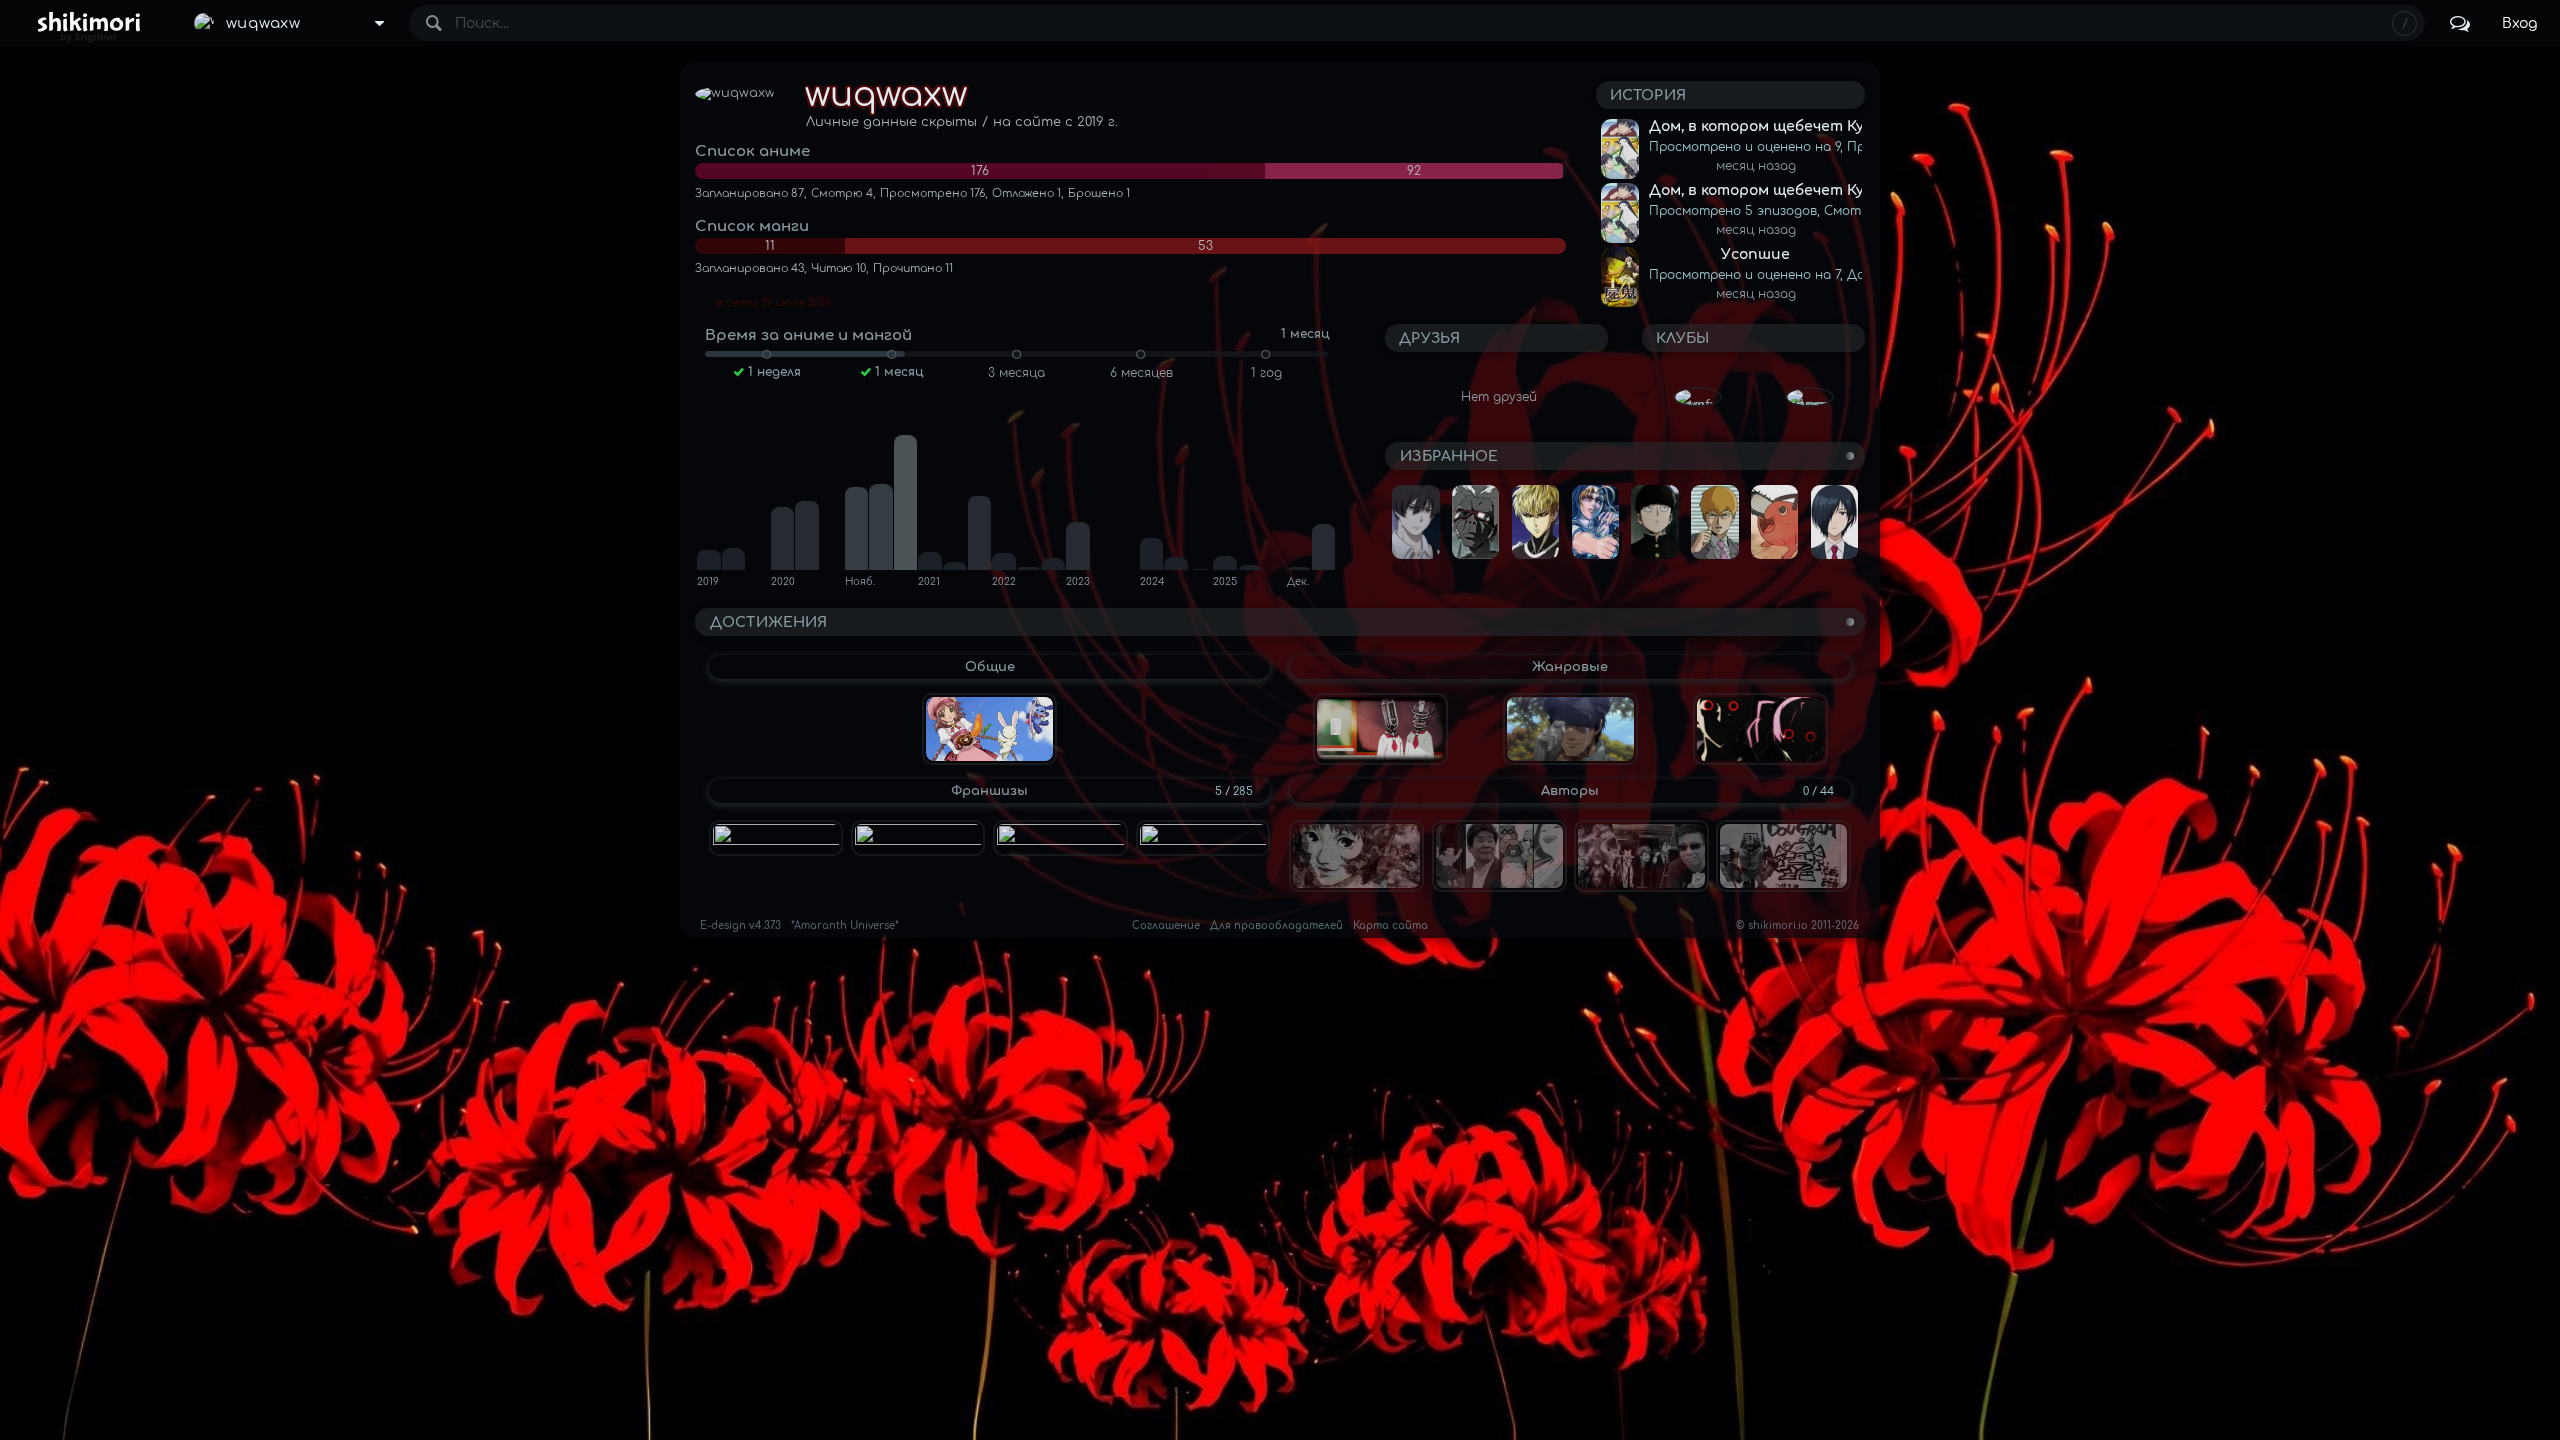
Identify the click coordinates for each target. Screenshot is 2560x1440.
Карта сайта (1390, 925)
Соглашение (1166, 925)
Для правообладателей (1276, 925)
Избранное (1449, 456)
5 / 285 (1234, 791)
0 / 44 (1818, 791)
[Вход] (2519, 23)
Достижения (768, 622)
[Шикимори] (88, 23)
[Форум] (2460, 23)
